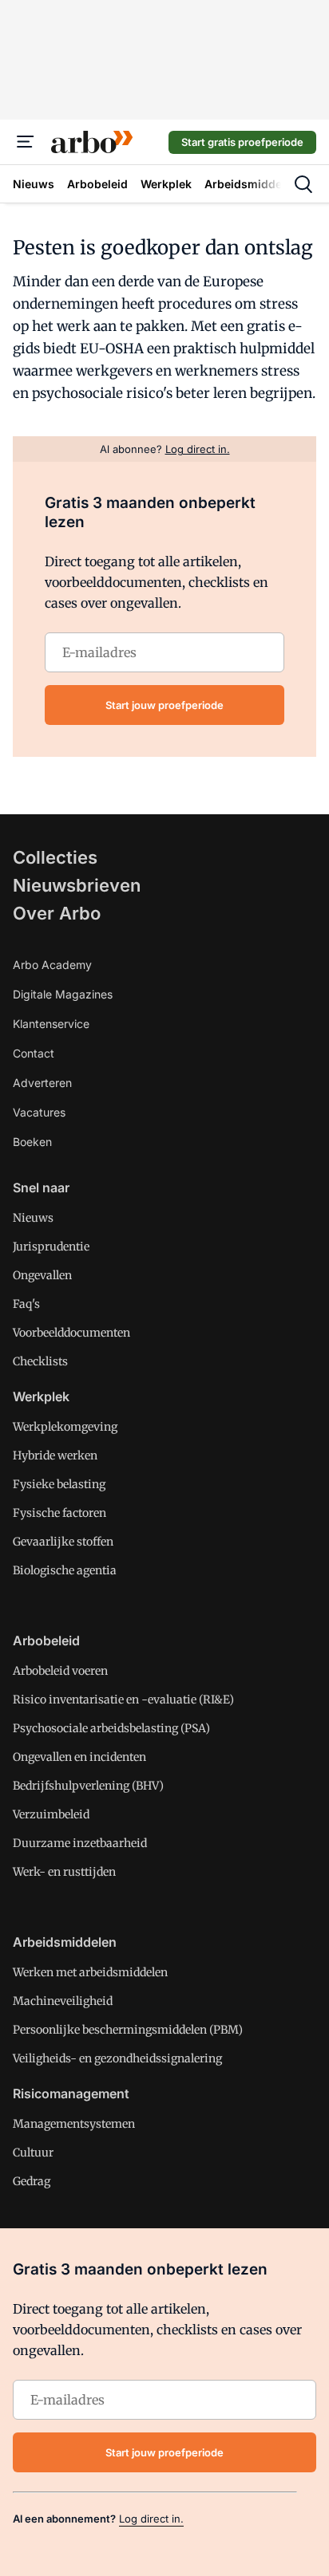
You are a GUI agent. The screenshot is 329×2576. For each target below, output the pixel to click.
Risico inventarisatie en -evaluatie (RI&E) (123, 1700)
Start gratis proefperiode (242, 142)
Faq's (26, 1304)
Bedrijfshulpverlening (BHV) (88, 1786)
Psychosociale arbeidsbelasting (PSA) (111, 1728)
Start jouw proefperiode (164, 705)
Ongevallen (42, 1275)
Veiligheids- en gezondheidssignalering (117, 2058)
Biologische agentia (65, 1570)
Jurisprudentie (51, 1247)
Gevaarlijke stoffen (63, 1542)
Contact (34, 1053)
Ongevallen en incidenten (79, 1757)
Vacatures (39, 1112)
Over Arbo (57, 913)
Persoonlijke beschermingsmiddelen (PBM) (128, 2030)
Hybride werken (55, 1455)
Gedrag (32, 2181)
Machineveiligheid (63, 2001)
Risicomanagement (71, 2093)
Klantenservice (51, 1024)
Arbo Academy (52, 965)
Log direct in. (151, 2519)
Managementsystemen (74, 2124)
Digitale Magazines (63, 994)
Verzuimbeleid (51, 1814)
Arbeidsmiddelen (65, 1942)
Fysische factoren (59, 1513)
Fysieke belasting (59, 1484)
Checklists (40, 1361)
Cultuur (33, 2153)
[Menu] (26, 142)
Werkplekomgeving (65, 1427)
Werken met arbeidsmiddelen (90, 1972)
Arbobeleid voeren (60, 1671)
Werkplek (41, 1396)
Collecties (55, 857)
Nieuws (33, 1218)
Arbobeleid (46, 1641)
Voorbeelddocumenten (71, 1333)
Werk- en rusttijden (64, 1872)
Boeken (32, 1142)
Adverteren (42, 1083)
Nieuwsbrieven (77, 885)
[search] (303, 184)
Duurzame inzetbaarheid (80, 1843)
